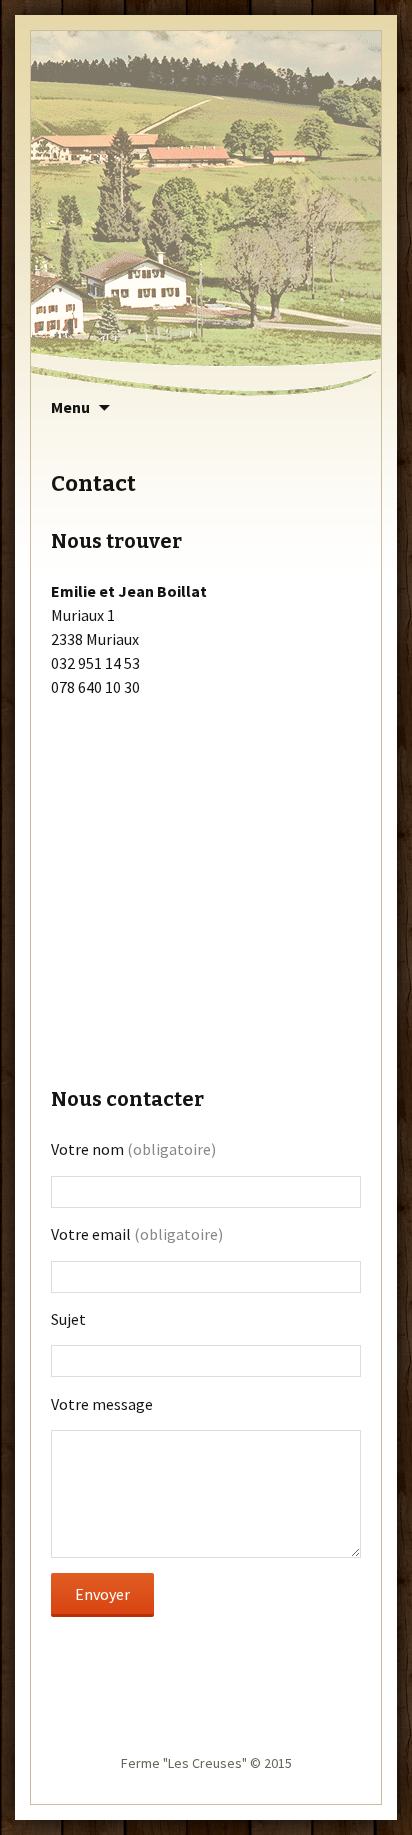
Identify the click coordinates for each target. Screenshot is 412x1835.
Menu (70, 407)
